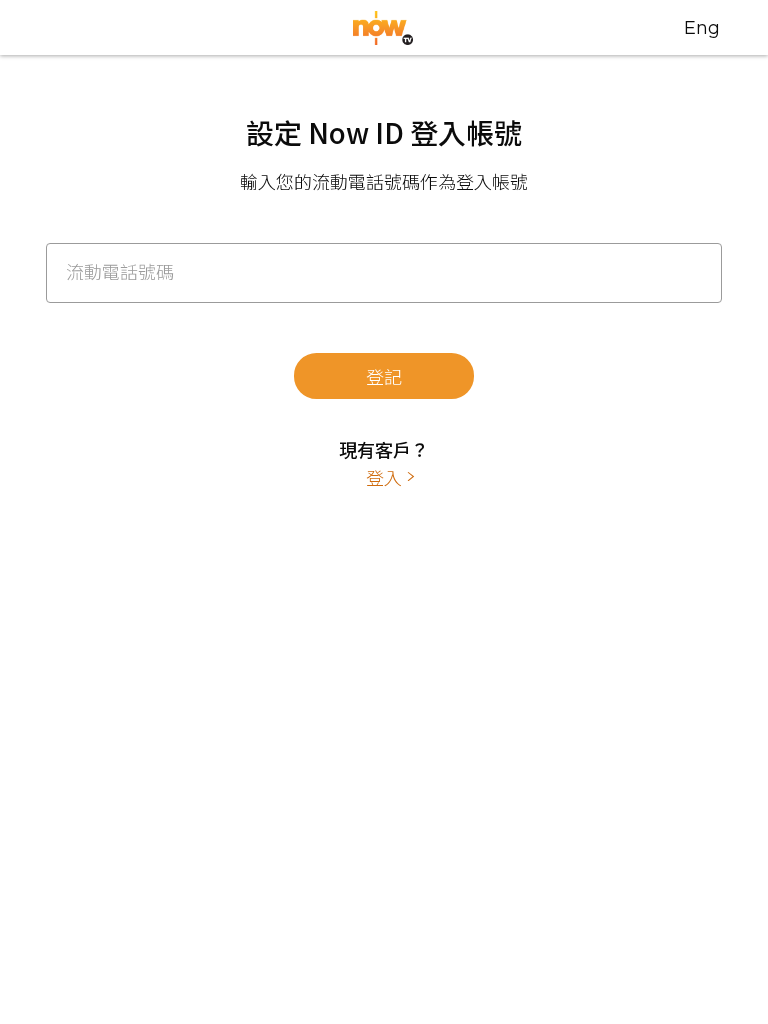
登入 (384, 477)
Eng (702, 28)
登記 (384, 376)
